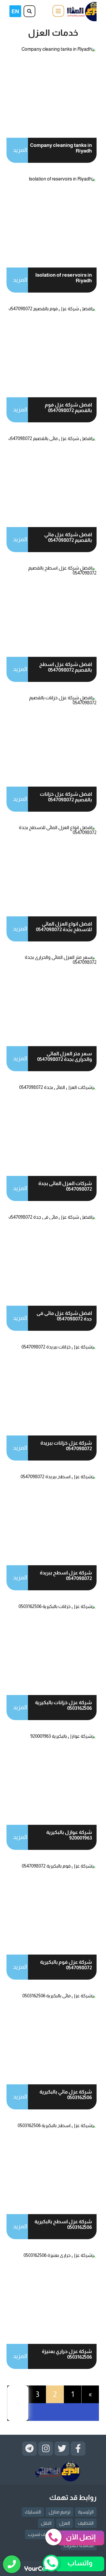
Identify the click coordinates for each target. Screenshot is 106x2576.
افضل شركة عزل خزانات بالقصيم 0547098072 (66, 797)
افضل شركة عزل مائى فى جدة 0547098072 (64, 1316)
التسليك (33, 2512)
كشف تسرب (40, 2534)
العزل (65, 2523)
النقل (46, 2523)
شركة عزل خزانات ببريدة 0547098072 (66, 1446)
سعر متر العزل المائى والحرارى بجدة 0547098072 (64, 1056)
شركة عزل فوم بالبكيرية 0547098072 (66, 1965)
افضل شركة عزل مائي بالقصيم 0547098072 (68, 537)
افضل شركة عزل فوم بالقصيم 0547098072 (68, 408)
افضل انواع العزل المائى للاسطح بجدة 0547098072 (64, 927)
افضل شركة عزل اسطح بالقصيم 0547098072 (66, 667)
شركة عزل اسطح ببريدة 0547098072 (66, 1576)
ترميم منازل (59, 2512)
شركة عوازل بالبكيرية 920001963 (69, 1835)
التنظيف (86, 2523)
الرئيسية (86, 2512)
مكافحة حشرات (79, 2545)
